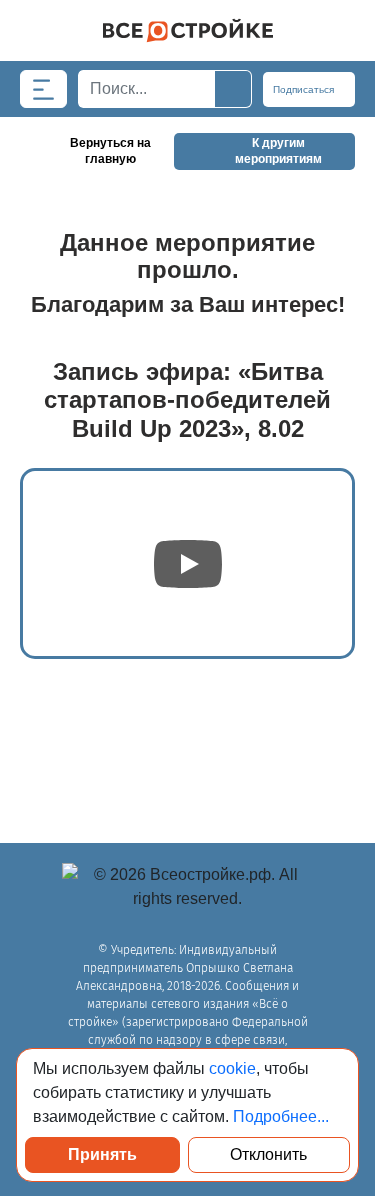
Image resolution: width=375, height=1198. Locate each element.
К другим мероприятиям (278, 151)
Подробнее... (281, 1116)
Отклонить (268, 1154)
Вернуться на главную (110, 151)
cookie (232, 1068)
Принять (102, 1154)
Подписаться (305, 89)
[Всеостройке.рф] (187, 30)
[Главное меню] (43, 89)
